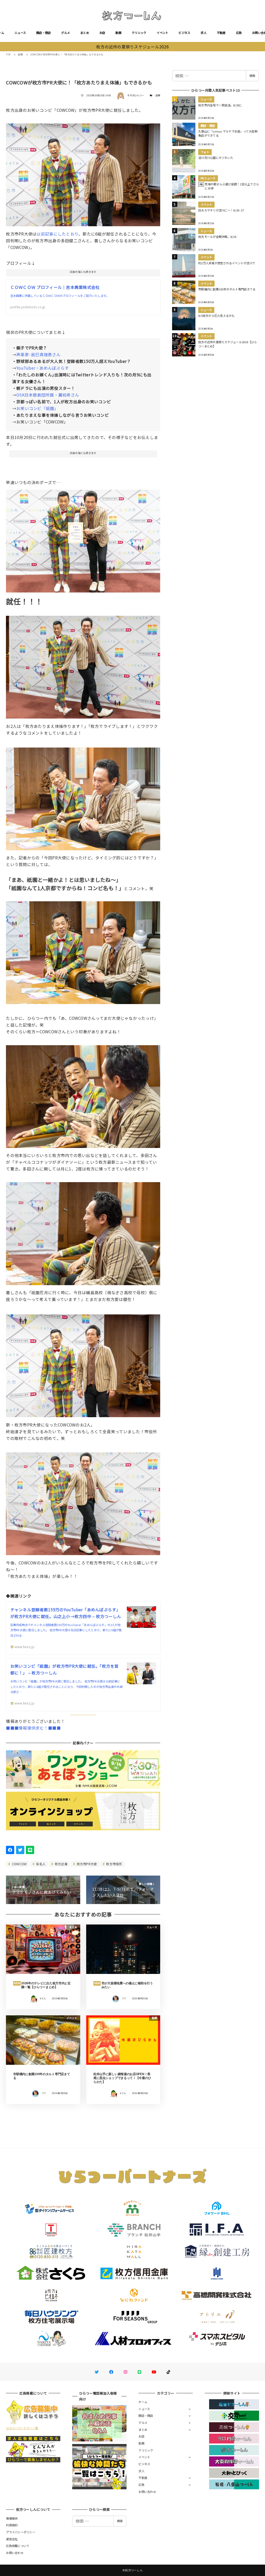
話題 (158, 95)
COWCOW (19, 1864)
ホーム (143, 2402)
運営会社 (12, 2539)
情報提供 (12, 2518)
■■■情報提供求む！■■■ (33, 1728)
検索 (252, 76)
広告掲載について (18, 2546)
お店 (102, 33)
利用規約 (12, 2525)
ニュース (20, 33)
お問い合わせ (147, 2492)
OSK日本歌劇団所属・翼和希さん (48, 395)
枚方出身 (61, 1864)
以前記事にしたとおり (57, 234)
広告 (239, 33)
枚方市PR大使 (86, 1864)
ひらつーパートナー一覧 (22, 2428)
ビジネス (184, 33)
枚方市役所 (114, 1864)
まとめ (85, 33)
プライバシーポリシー (21, 2532)
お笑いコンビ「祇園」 (37, 408)
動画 (118, 33)
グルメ (65, 33)
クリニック (139, 33)
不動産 (221, 33)
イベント (162, 33)
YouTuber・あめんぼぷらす (43, 368)
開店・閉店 (43, 33)
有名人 (40, 1864)
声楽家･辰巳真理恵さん (38, 354)
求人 (204, 33)
